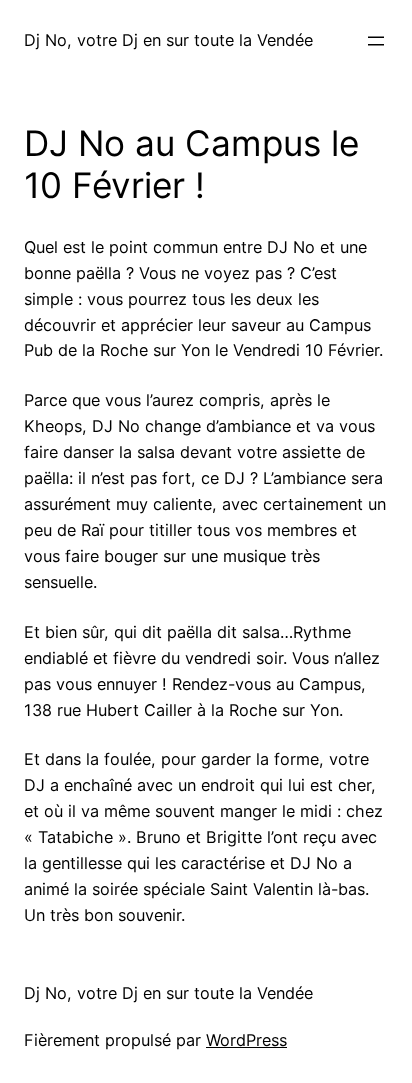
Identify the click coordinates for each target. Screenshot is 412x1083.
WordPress (246, 1040)
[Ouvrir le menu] (376, 41)
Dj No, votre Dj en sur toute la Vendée (168, 40)
